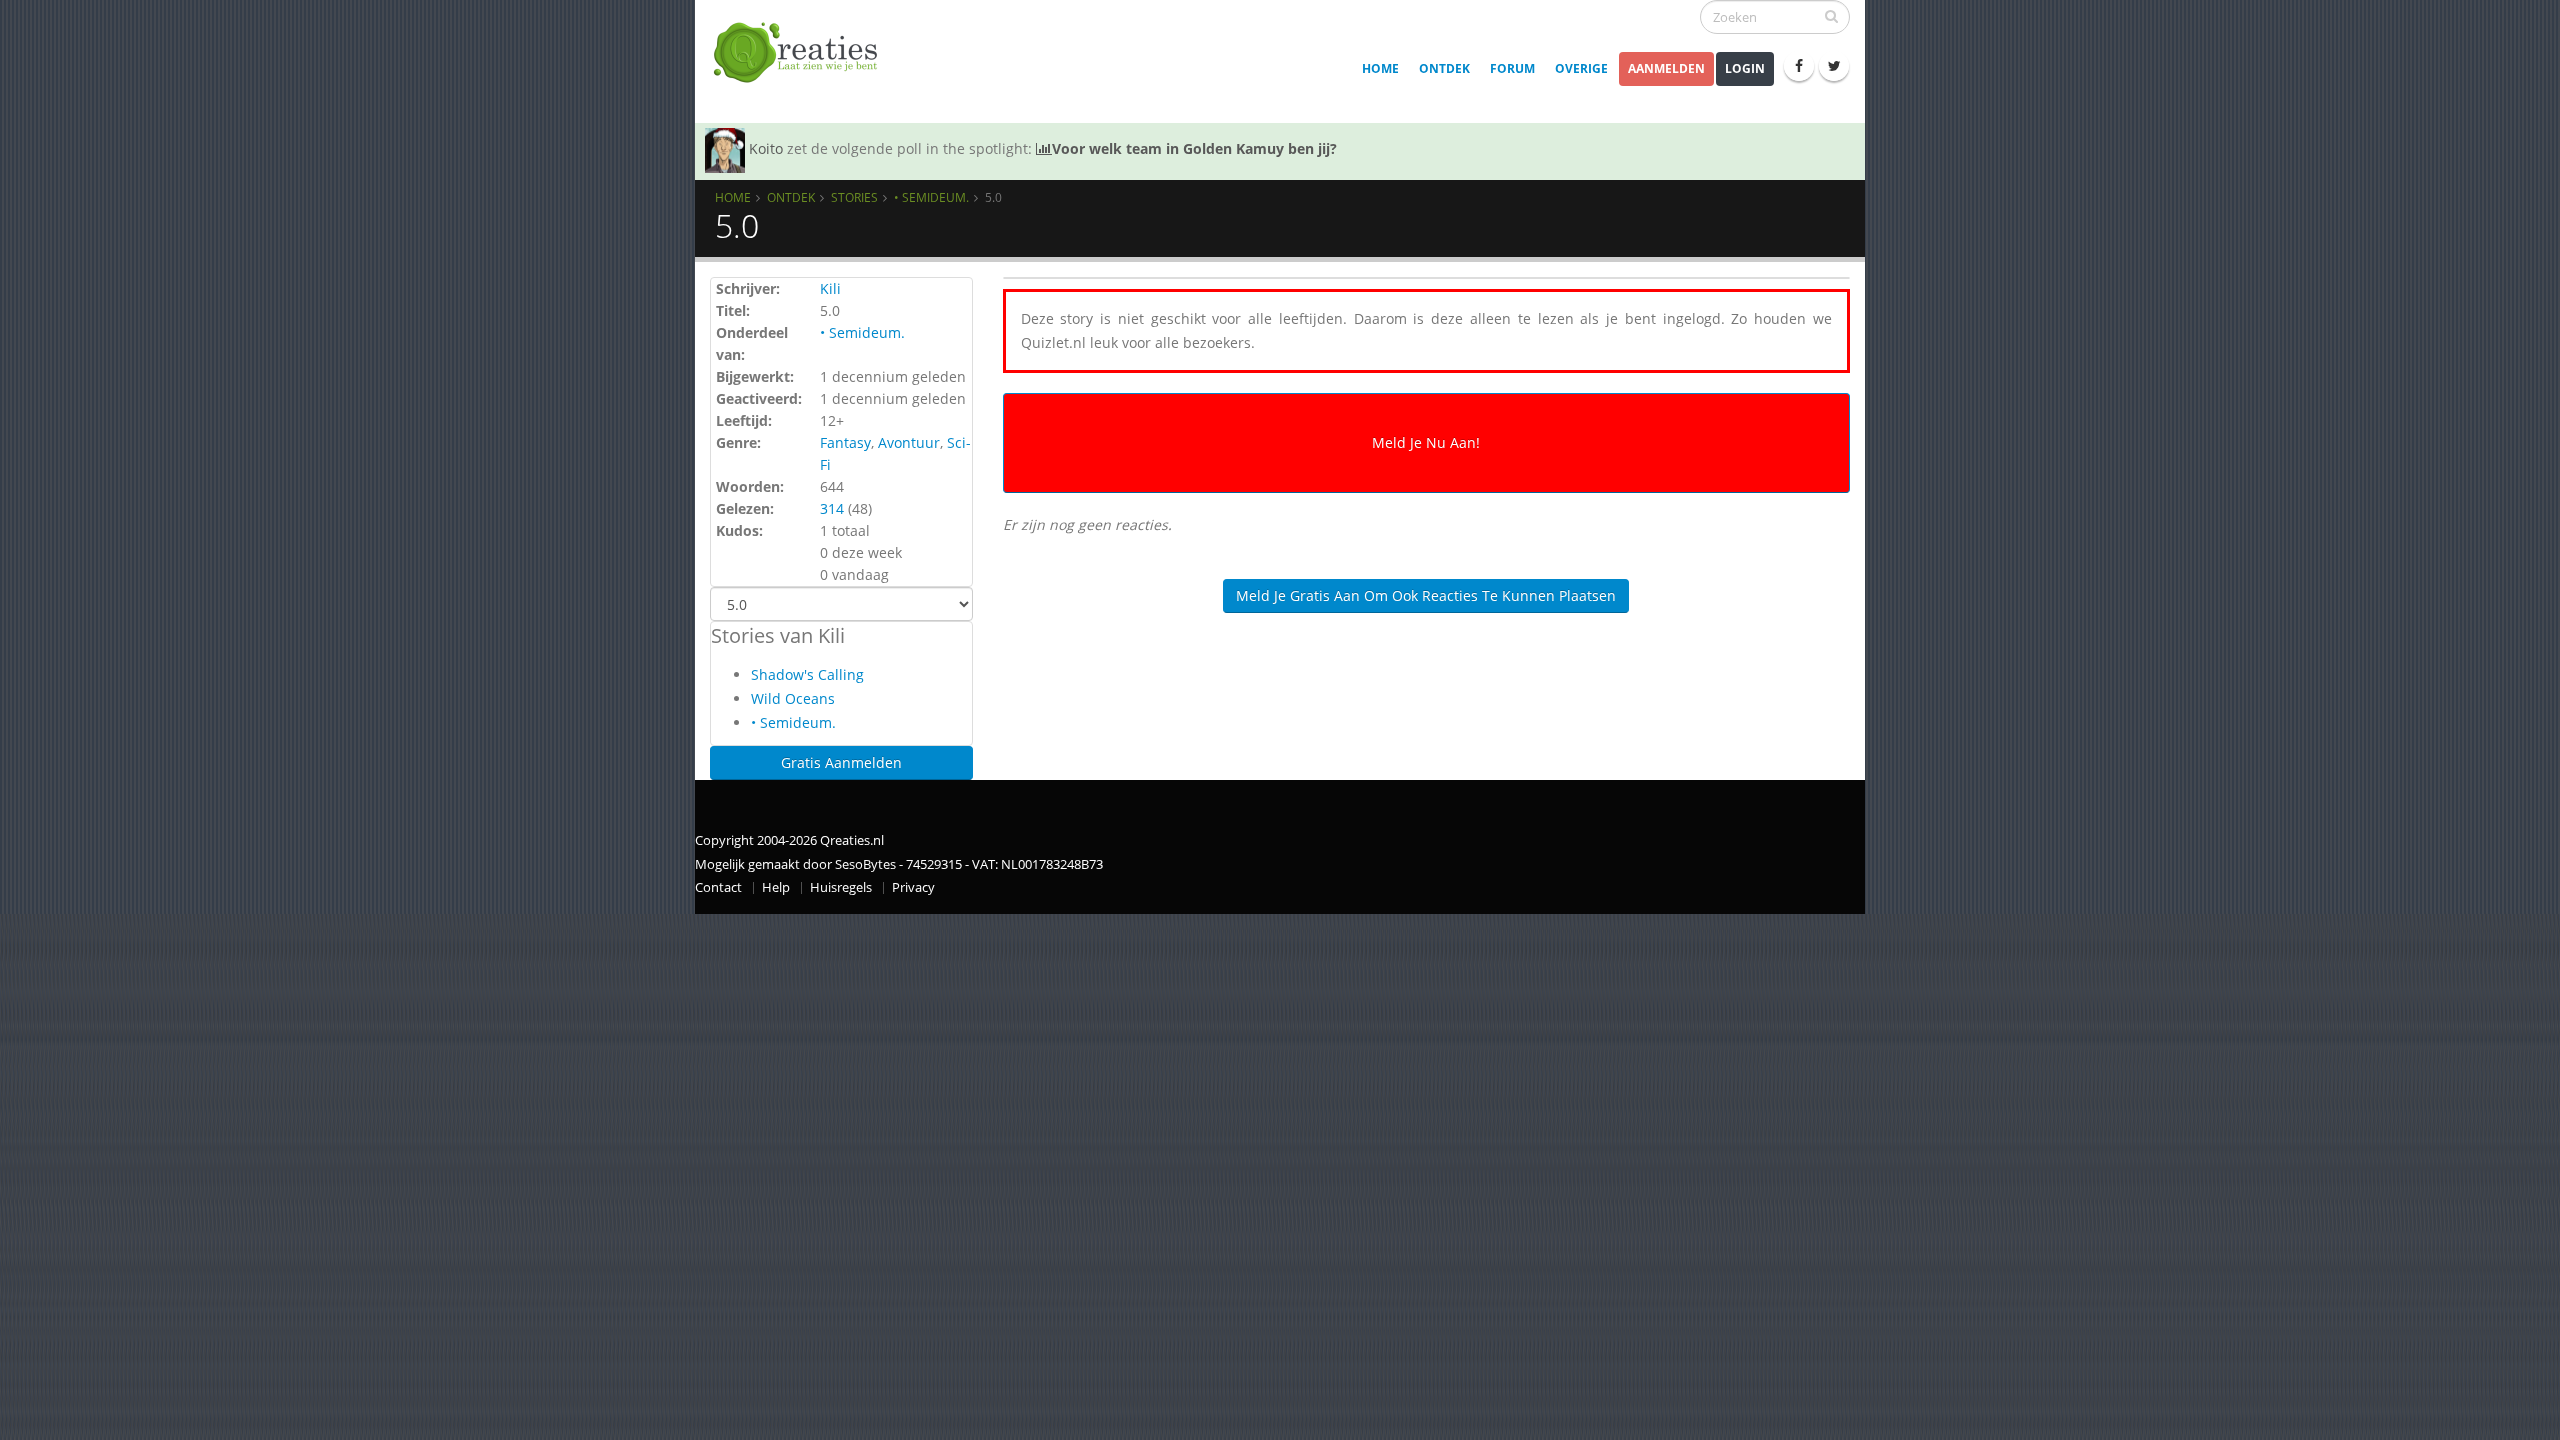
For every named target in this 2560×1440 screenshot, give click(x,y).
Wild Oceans (793, 698)
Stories (854, 197)
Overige (1581, 68)
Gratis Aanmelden (841, 762)
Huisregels (841, 887)
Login (1745, 68)
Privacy (913, 887)
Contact (718, 887)
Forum (1512, 68)
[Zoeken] (1831, 16)
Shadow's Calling (807, 674)
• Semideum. (931, 197)
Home (1380, 68)
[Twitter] (1834, 66)
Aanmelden (1666, 68)
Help (776, 887)
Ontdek (1444, 68)
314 (832, 508)
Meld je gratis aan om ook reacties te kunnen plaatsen (1426, 595)
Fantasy (845, 442)
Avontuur (909, 442)
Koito (766, 148)
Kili (830, 288)
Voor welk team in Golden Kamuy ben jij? (1194, 148)
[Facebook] (1799, 66)
